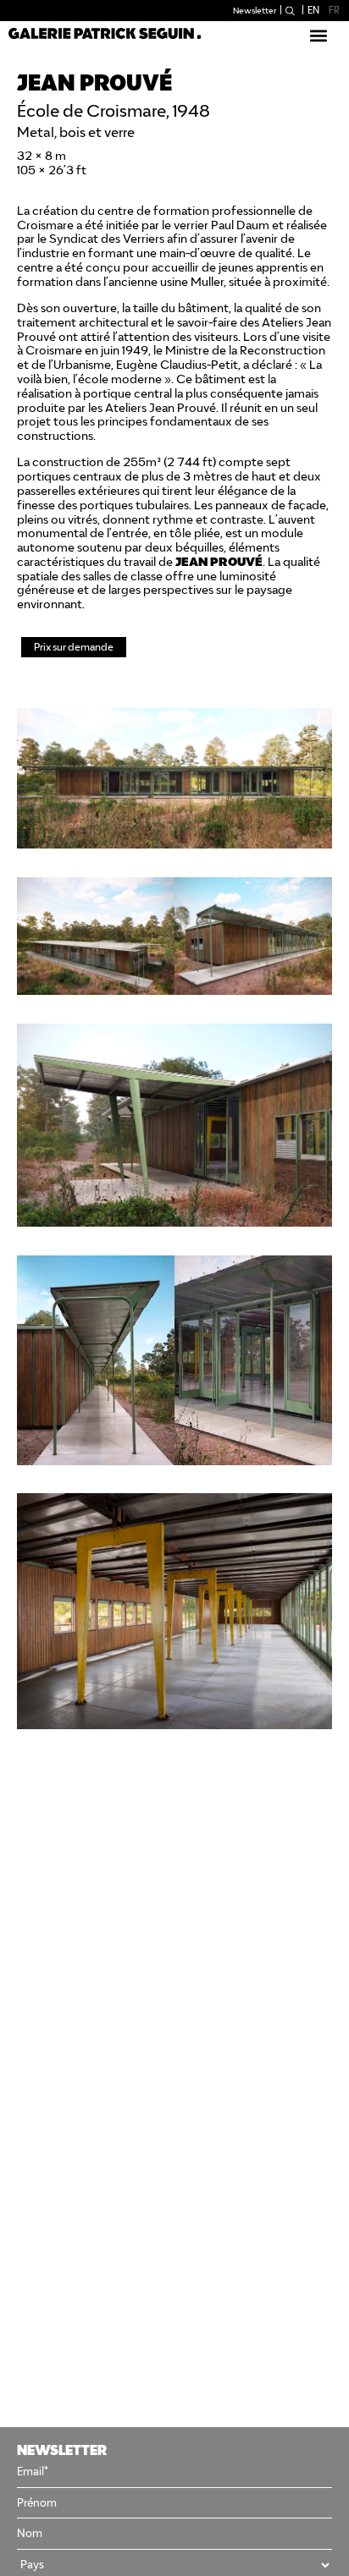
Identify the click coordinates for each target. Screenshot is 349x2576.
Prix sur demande (74, 647)
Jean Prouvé (183, 408)
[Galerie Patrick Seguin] (105, 33)
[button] (318, 35)
